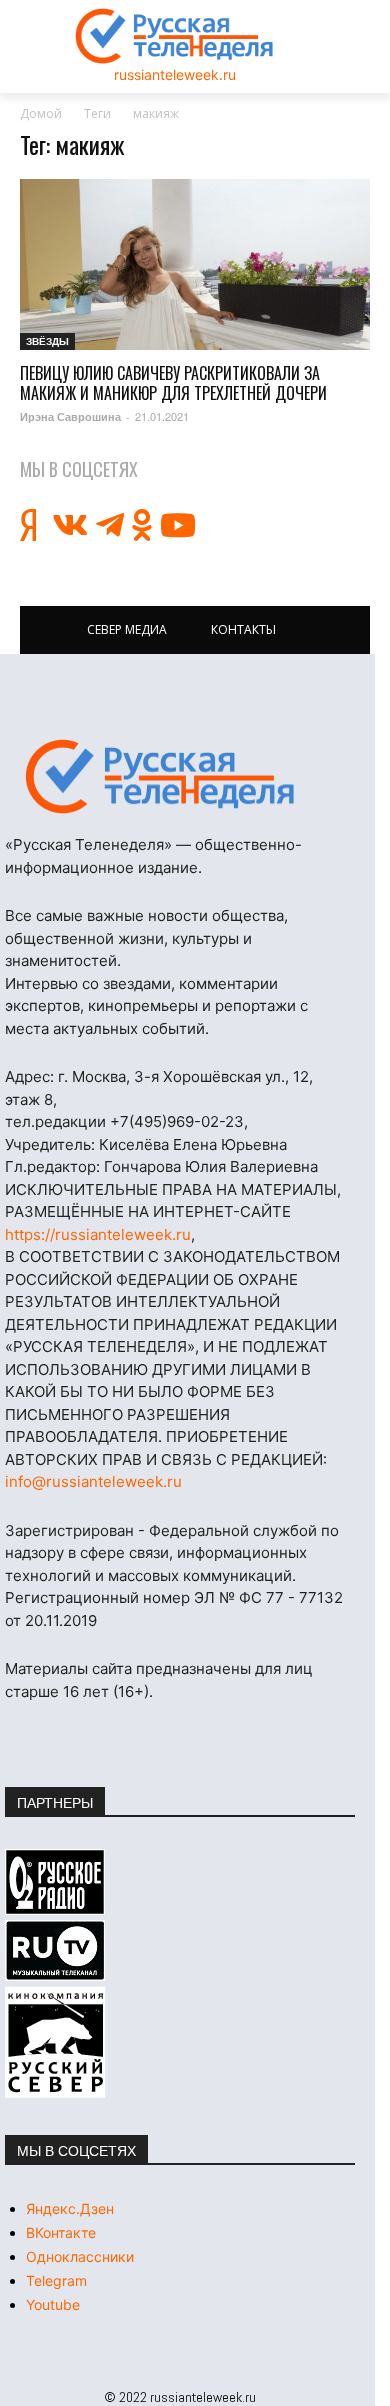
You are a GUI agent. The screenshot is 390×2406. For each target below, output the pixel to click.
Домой (41, 113)
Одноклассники (80, 2256)
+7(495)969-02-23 (177, 1121)
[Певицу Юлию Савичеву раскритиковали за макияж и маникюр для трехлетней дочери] (195, 264)
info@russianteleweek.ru (93, 1481)
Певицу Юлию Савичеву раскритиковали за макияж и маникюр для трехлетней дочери (173, 383)
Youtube (53, 2304)
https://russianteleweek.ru (98, 1234)
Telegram (56, 2280)
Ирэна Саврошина (70, 416)
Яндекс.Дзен (70, 2208)
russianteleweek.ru (175, 74)
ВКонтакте (61, 2232)
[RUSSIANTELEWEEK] (175, 36)
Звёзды (47, 341)
